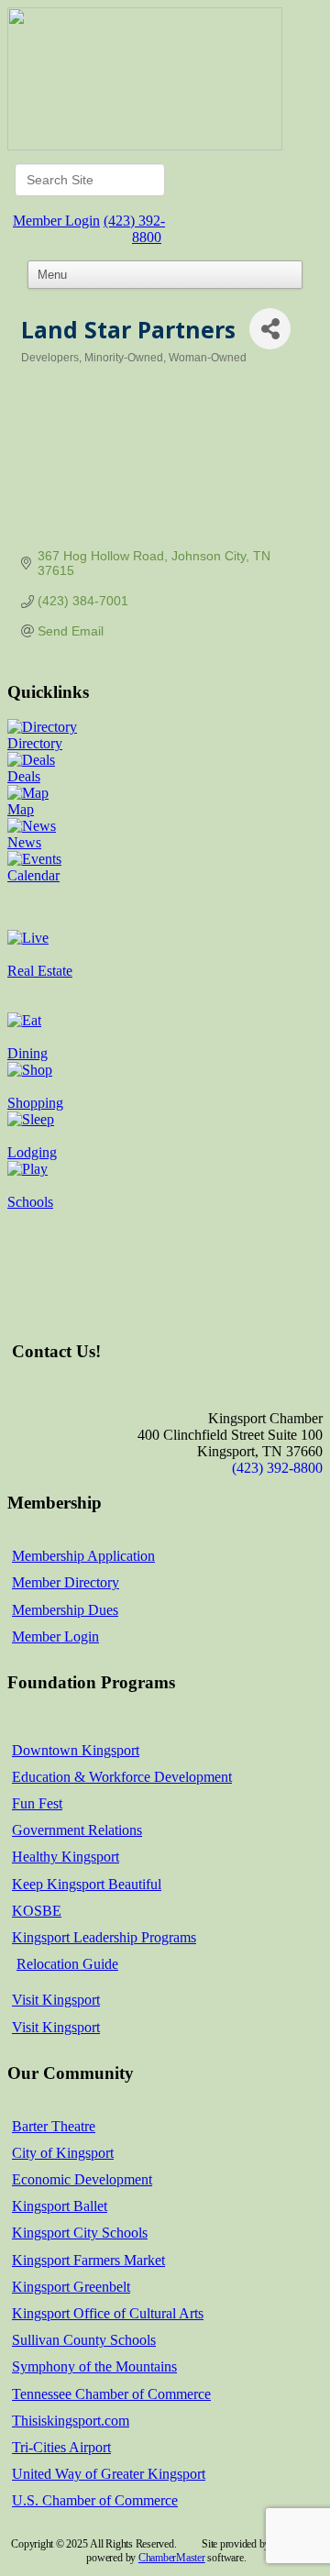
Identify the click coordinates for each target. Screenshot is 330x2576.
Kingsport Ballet (60, 2206)
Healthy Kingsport (66, 1857)
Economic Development (82, 2179)
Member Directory (66, 1582)
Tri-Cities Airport (61, 2447)
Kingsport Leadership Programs (104, 1937)
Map (21, 809)
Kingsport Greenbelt (71, 2287)
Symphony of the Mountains (94, 2366)
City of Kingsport (63, 2153)
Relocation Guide (67, 1964)
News (24, 842)
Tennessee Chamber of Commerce (111, 2394)
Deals (24, 776)
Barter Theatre (54, 2126)
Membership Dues (65, 1610)
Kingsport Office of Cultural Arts (108, 2313)
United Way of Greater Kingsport (109, 2474)
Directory (35, 743)
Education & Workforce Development (122, 1777)
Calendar (33, 875)
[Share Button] (270, 329)
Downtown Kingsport (76, 1750)
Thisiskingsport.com (71, 2421)
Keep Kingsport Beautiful (87, 1884)
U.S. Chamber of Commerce (95, 2500)
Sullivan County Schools (84, 2340)
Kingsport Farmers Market (88, 2260)
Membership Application (83, 1556)
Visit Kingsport (56, 2000)
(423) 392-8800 (134, 229)
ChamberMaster (172, 2558)
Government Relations (77, 1830)
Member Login (56, 221)
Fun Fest (37, 1803)
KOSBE (37, 1911)
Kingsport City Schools (80, 2233)
